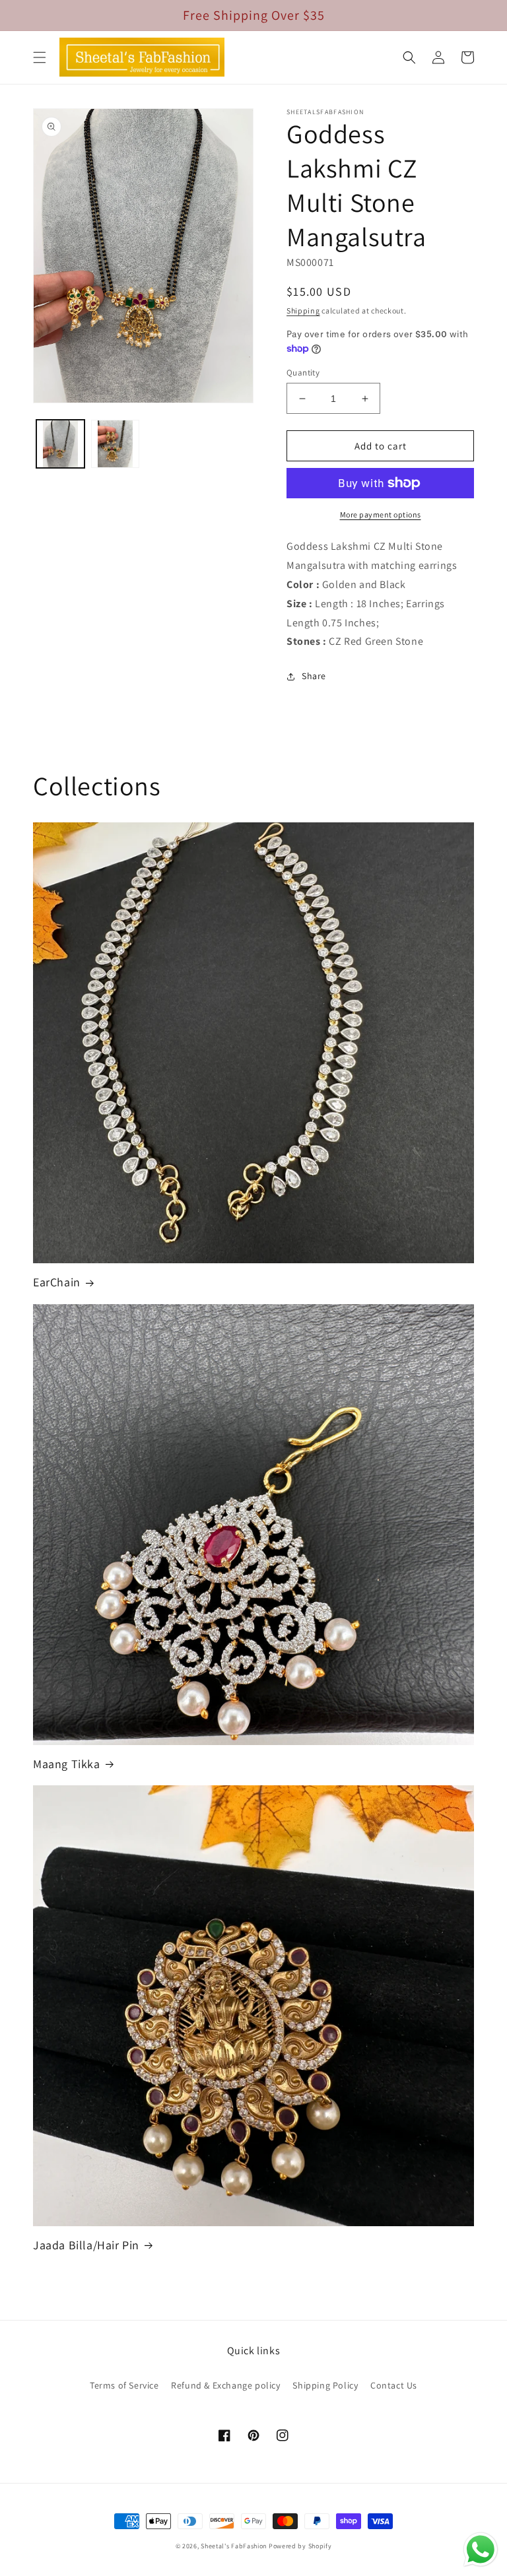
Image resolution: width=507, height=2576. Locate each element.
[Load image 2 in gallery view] (115, 444)
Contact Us (394, 2385)
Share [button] (314, 676)
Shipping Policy (325, 2385)
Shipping (303, 311)
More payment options (381, 514)
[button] (40, 57)
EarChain (57, 1282)
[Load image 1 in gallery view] (60, 444)
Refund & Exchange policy (225, 2385)
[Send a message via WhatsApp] (481, 2550)
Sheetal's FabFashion (234, 2546)
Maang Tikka (67, 1764)
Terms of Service (124, 2385)
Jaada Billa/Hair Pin (86, 2245)
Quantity (303, 373)
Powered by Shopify (300, 2546)
